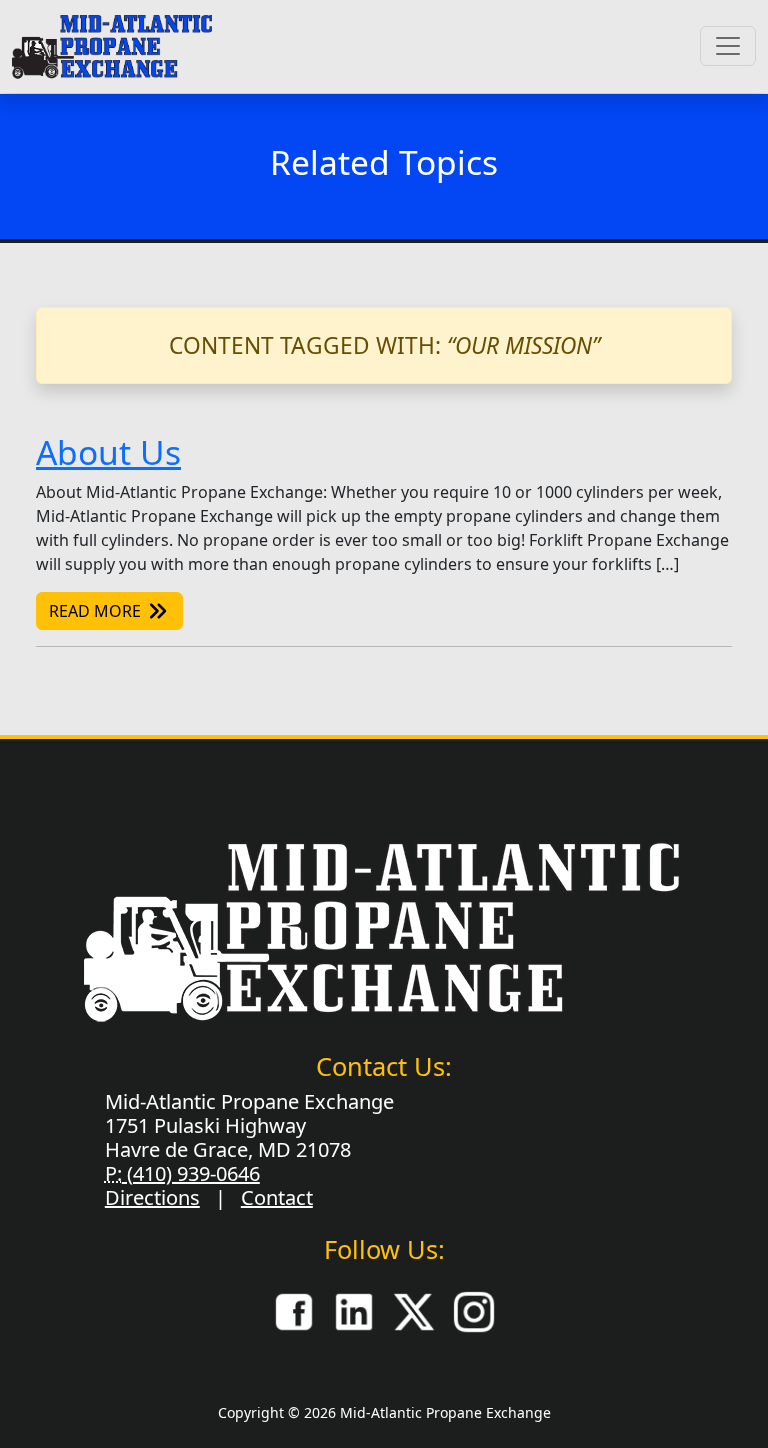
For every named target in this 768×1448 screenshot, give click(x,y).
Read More (97, 611)
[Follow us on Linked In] (354, 1310)
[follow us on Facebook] (294, 1310)
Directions (152, 1197)
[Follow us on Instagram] (474, 1310)
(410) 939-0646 (191, 1173)
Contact (277, 1197)
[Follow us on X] (414, 1310)
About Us (108, 452)
